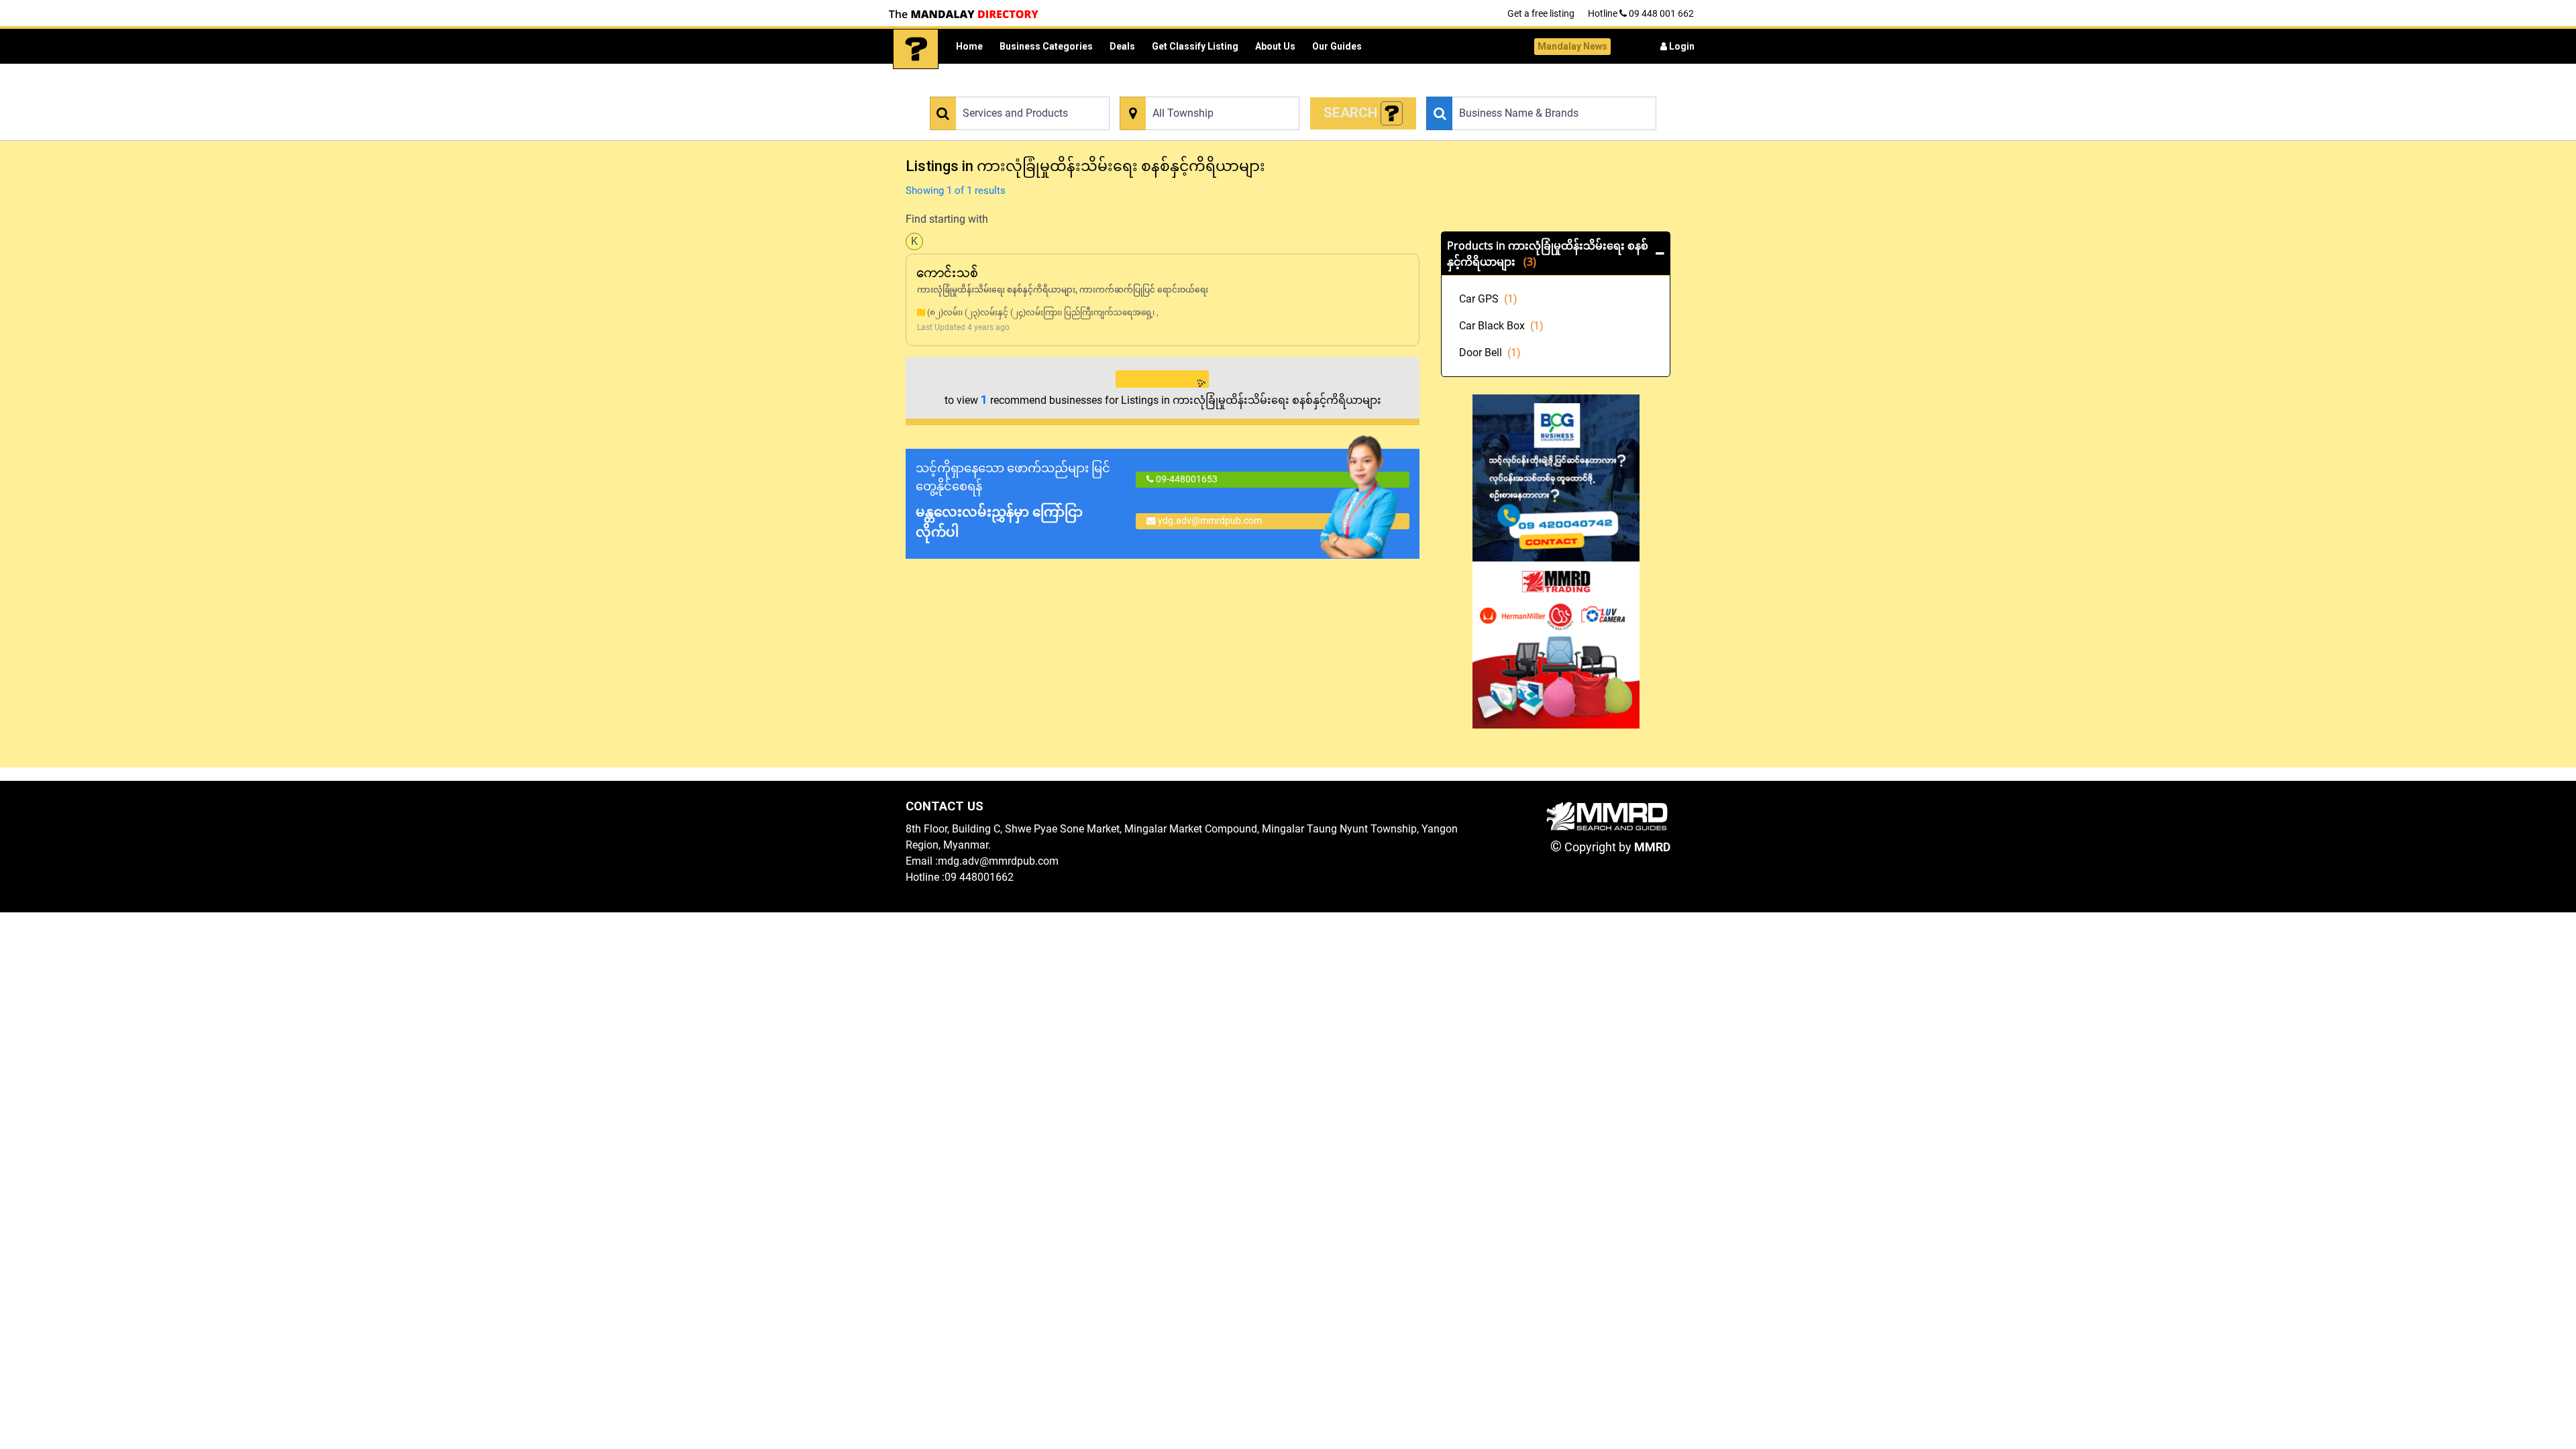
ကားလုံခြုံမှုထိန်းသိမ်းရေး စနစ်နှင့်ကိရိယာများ (996, 290)
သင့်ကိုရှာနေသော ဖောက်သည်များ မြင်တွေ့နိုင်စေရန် (1013, 500)
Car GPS (1488, 299)
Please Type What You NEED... (988, 89)
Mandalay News (1572, 46)
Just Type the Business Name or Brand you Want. (1520, 89)
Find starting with (947, 219)
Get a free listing (1541, 13)
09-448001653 (1186, 479)
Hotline (1641, 13)
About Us (1275, 46)
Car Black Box (1501, 326)
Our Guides (1337, 46)
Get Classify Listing (1195, 46)
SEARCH (1352, 113)
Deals (1122, 46)
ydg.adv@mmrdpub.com (1210, 521)
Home (969, 46)
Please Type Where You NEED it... (1184, 89)
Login (1681, 46)
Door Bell (1490, 353)
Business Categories (1046, 46)
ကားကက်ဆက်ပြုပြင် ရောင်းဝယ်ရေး (1144, 290)
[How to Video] (1392, 114)
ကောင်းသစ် (948, 273)
